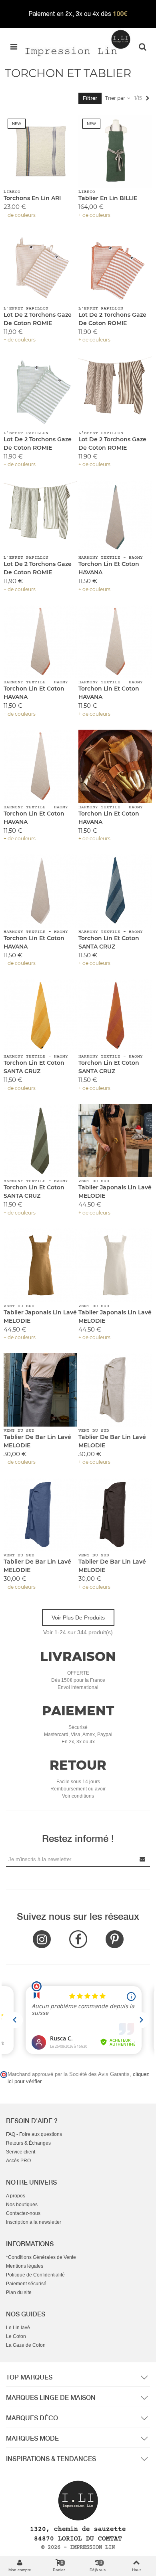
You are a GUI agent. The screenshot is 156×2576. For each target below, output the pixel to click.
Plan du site (19, 2292)
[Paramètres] (142, 46)
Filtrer (90, 98)
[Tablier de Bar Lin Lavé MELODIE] (40, 1390)
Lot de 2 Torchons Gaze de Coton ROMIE (38, 319)
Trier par (116, 98)
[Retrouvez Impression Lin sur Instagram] (42, 1939)
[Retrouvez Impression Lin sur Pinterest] (115, 1939)
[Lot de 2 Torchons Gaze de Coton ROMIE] (40, 268)
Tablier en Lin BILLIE (108, 198)
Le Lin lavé (18, 2328)
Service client (21, 2152)
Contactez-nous (23, 2213)
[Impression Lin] (78, 42)
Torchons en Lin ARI (32, 198)
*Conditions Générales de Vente (41, 2257)
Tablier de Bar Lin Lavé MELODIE (37, 1441)
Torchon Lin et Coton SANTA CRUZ (109, 942)
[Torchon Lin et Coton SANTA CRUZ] (115, 891)
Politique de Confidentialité (35, 2275)
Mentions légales (25, 2266)
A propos (16, 2196)
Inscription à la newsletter (34, 2222)
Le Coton (16, 2336)
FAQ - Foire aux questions (34, 2134)
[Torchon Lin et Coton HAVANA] (115, 517)
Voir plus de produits (78, 1617)
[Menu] (14, 46)
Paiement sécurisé (26, 2284)
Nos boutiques (22, 2205)
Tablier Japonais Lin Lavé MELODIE (115, 1192)
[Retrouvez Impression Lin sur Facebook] (78, 1939)
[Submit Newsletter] (143, 1859)
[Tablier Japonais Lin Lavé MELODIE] (115, 1141)
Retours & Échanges (28, 2143)
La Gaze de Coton (26, 2345)
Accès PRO (18, 2161)
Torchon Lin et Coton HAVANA (109, 568)
